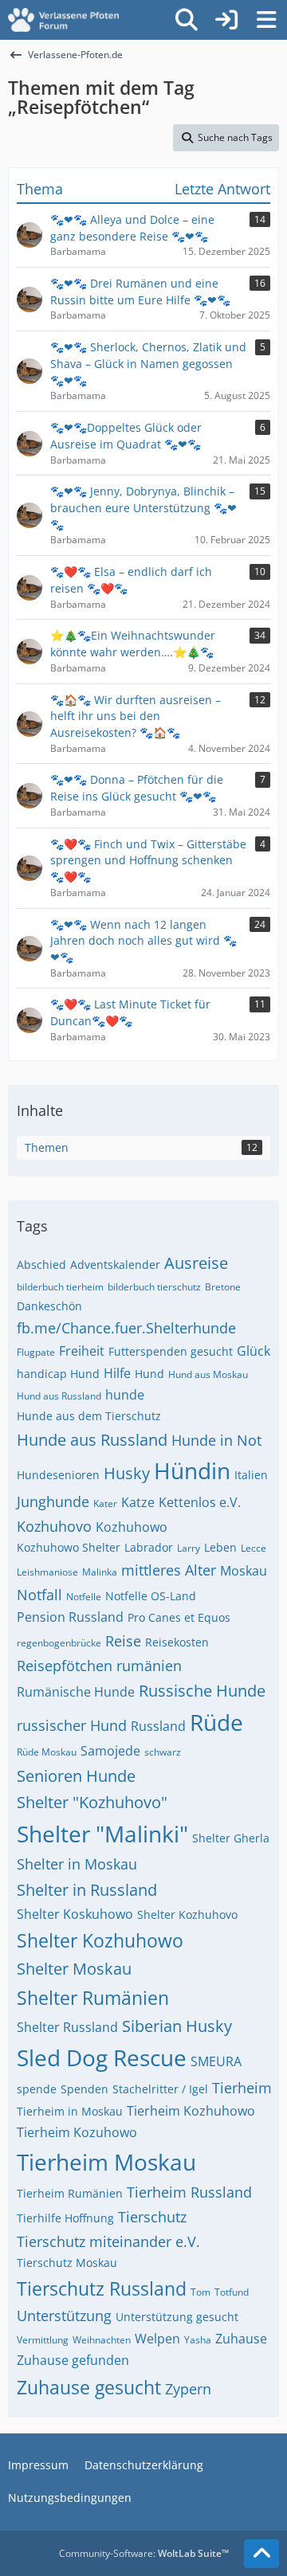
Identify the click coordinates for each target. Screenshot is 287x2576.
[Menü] (266, 20)
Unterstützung (64, 2316)
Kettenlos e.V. (200, 1502)
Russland (158, 1726)
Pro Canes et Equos (179, 1617)
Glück (254, 1351)
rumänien (149, 1666)
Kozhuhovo (54, 1526)
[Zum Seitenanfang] (261, 2554)
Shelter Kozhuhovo (187, 1914)
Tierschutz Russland (102, 2288)
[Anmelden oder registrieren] (226, 20)
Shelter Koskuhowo (75, 1914)
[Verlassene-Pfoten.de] (63, 20)
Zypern (188, 2389)
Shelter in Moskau (77, 1864)
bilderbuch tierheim (60, 1287)
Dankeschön (49, 1306)
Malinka (100, 1572)
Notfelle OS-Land (151, 1596)
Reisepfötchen (65, 1666)
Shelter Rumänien (93, 1998)
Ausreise (196, 1263)
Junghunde (53, 1501)
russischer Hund (72, 1725)
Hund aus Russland (59, 1396)
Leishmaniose (47, 1572)
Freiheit (82, 1351)
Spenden (85, 2089)
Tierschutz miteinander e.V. (108, 2241)
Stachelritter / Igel (160, 2089)
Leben (220, 1547)
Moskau (244, 1571)
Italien (251, 1475)
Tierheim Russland (189, 2192)
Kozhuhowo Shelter (69, 1547)
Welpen (157, 2339)
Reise (123, 1641)
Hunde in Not (216, 1440)
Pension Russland (70, 1617)
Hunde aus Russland (92, 1440)
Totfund (232, 2292)
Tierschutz (152, 2217)
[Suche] (187, 20)
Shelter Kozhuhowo (100, 1940)
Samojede (110, 1751)
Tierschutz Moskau (67, 2263)
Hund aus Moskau (208, 1374)
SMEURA (216, 2061)
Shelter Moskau (74, 1969)
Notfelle (84, 1597)
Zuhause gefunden (73, 2360)
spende (37, 2089)
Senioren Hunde (76, 1776)
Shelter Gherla (231, 1838)
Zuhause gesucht (89, 2387)
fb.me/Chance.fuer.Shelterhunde (126, 1328)
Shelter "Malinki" (102, 1834)
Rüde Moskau (47, 1752)
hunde (125, 1395)
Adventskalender (115, 1265)
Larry (189, 1548)
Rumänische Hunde (76, 1692)
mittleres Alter (169, 1570)
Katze (138, 1502)
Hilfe (117, 1373)
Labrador (149, 1547)
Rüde (216, 1722)
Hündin (192, 1470)
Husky (127, 1473)
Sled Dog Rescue (102, 2057)
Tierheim (242, 2088)
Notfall (39, 1595)
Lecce (254, 1548)
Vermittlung (43, 2340)
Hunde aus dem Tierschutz (89, 1416)
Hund (149, 1374)
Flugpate (36, 1352)
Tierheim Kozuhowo (77, 2132)
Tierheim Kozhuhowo (191, 2111)
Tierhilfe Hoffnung (65, 2218)
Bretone (223, 1287)
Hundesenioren (58, 1475)
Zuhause (241, 2339)
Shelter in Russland (87, 1890)
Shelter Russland (67, 2027)
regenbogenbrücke (59, 1643)
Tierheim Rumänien (70, 2193)
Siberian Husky (177, 2026)
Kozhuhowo (132, 1527)
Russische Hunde (202, 1691)
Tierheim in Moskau (70, 2111)
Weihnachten (102, 2340)
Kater (105, 1503)
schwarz (163, 1752)
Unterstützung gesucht (177, 2317)
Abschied (41, 1265)
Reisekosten (177, 1642)
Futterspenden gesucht (171, 1351)
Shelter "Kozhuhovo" (92, 1802)
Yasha (198, 2340)
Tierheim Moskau (106, 2162)
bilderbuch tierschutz (154, 1287)
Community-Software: (144, 2553)
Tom (201, 2292)
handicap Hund (58, 1374)
